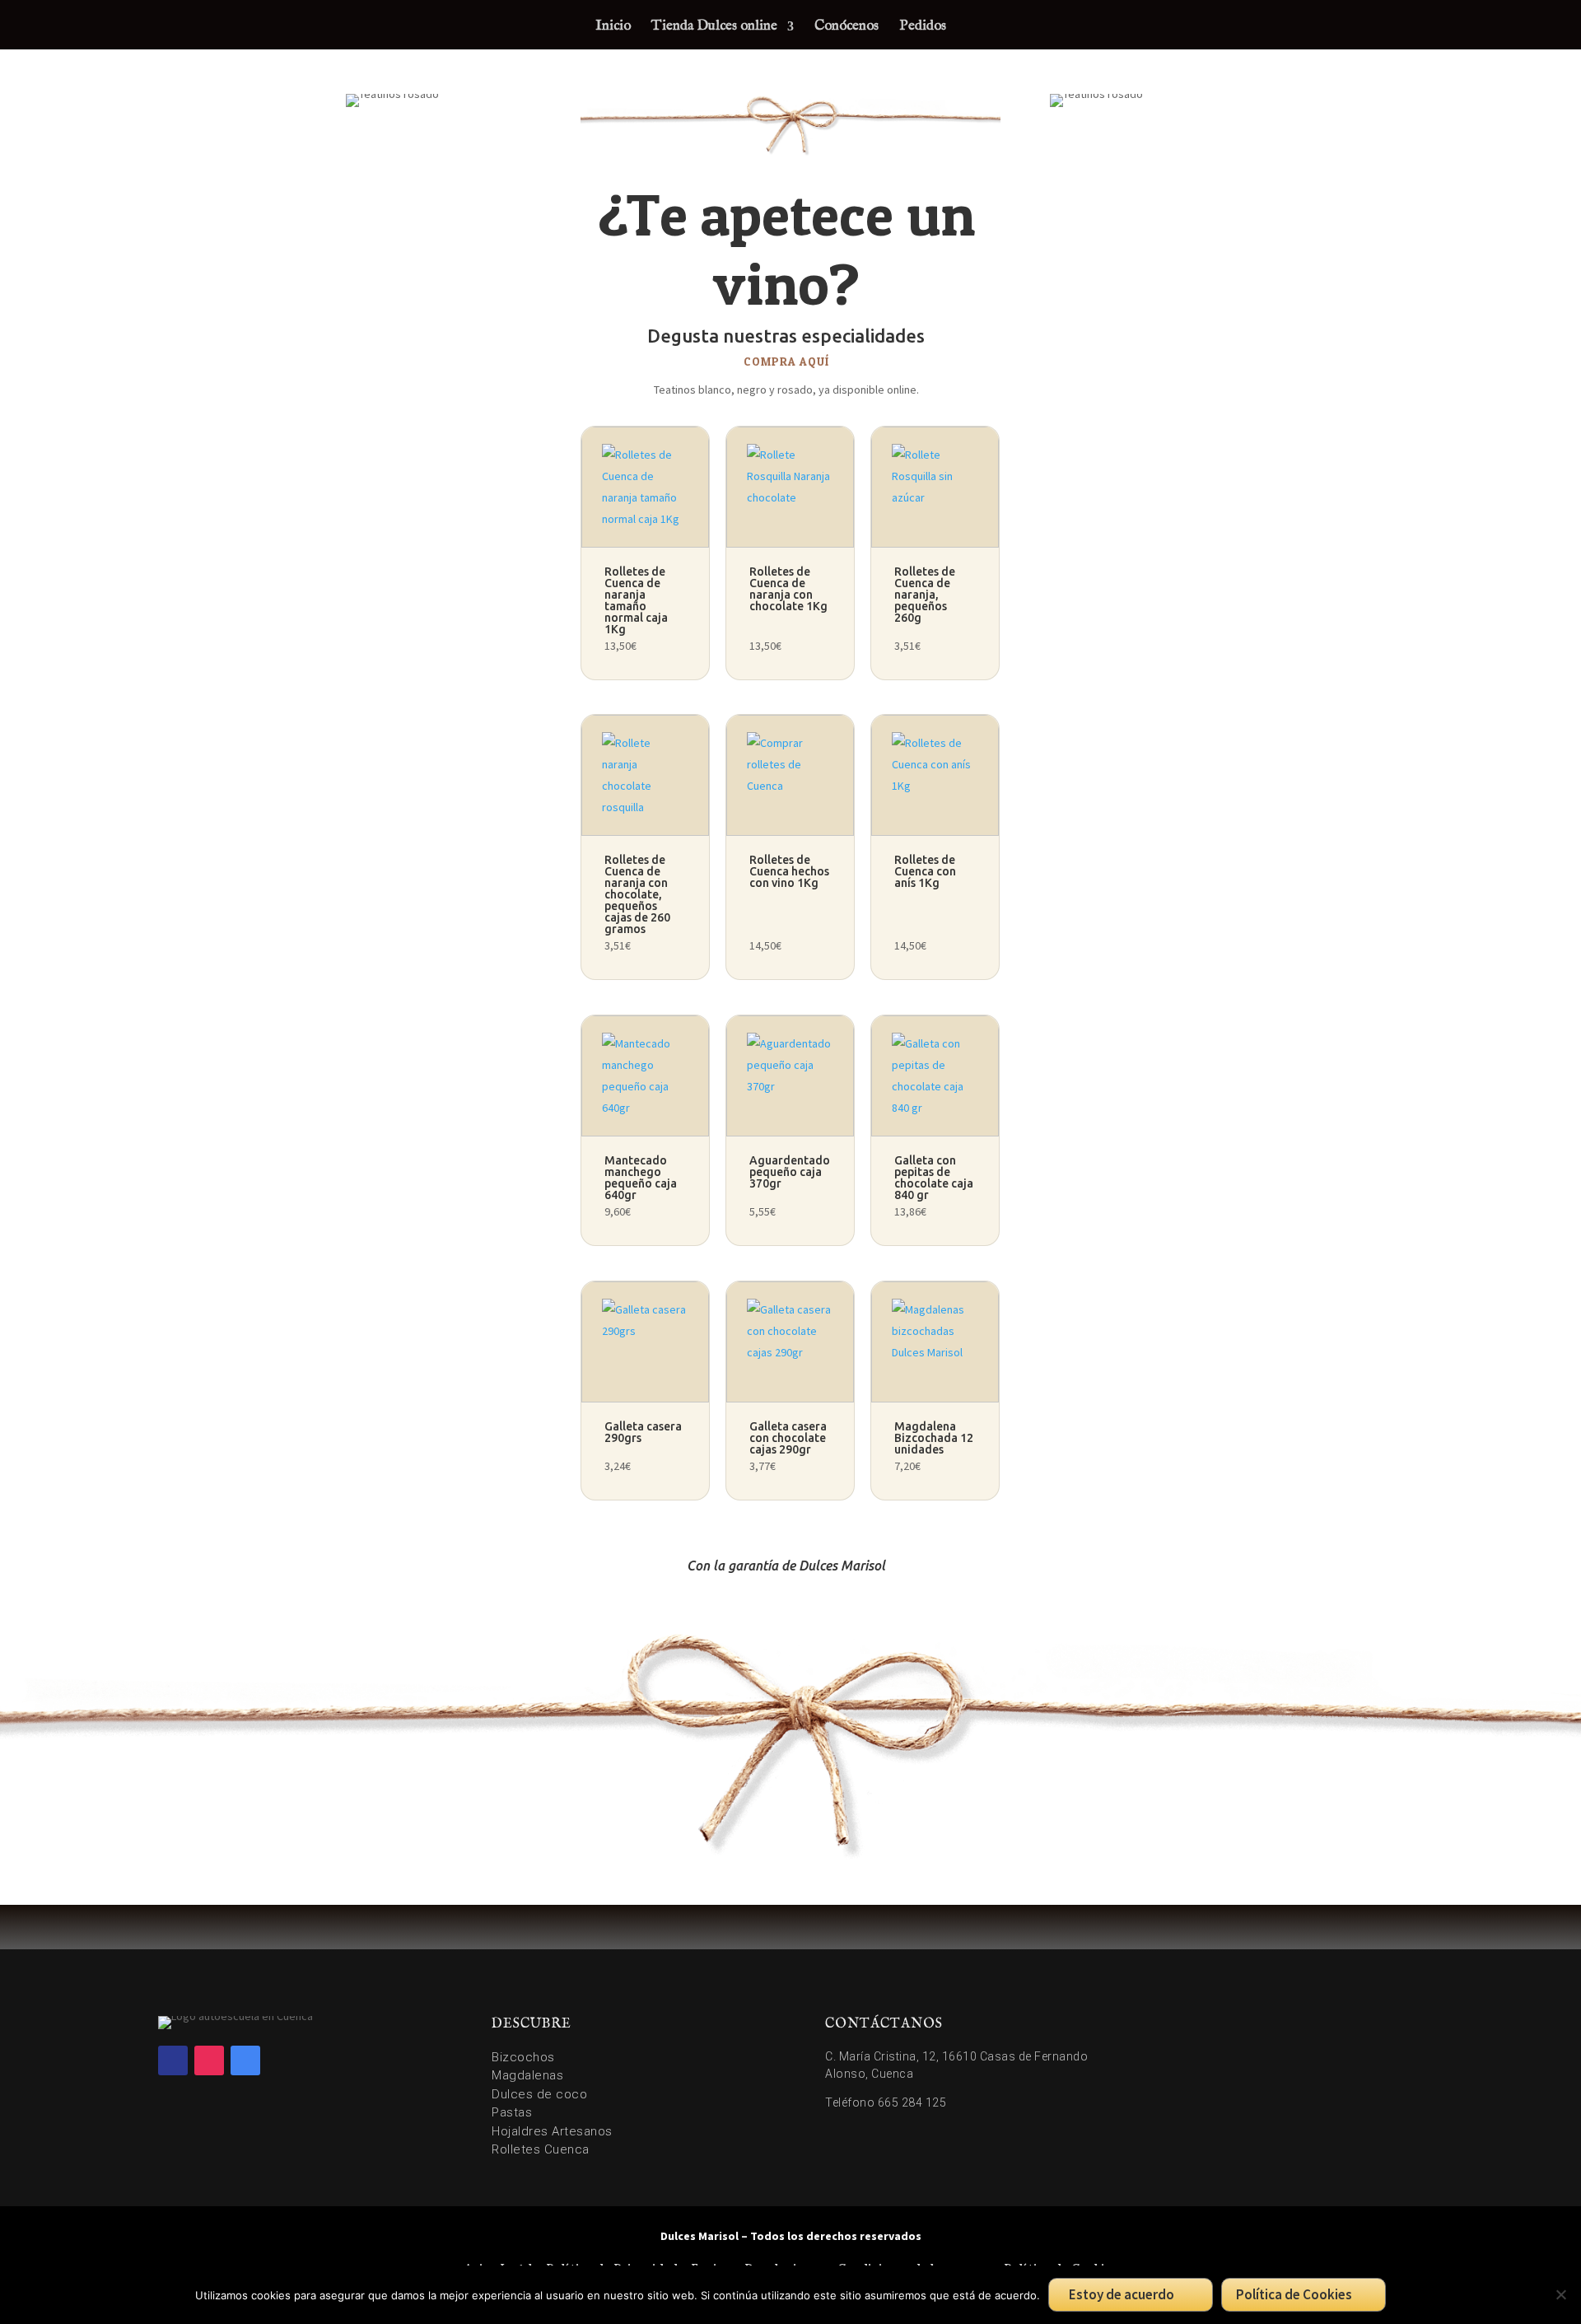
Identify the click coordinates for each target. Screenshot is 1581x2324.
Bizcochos (523, 2057)
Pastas (512, 2112)
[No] (1560, 2294)
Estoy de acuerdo (1122, 2294)
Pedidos (923, 28)
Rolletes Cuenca (541, 2149)
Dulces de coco (539, 2094)
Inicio (613, 28)
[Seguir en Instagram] (209, 2060)
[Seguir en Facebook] (173, 2060)
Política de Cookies (1294, 2294)
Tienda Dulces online (714, 28)
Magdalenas (527, 2075)
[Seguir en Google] (245, 2060)
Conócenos (846, 28)
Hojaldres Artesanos (552, 2131)
